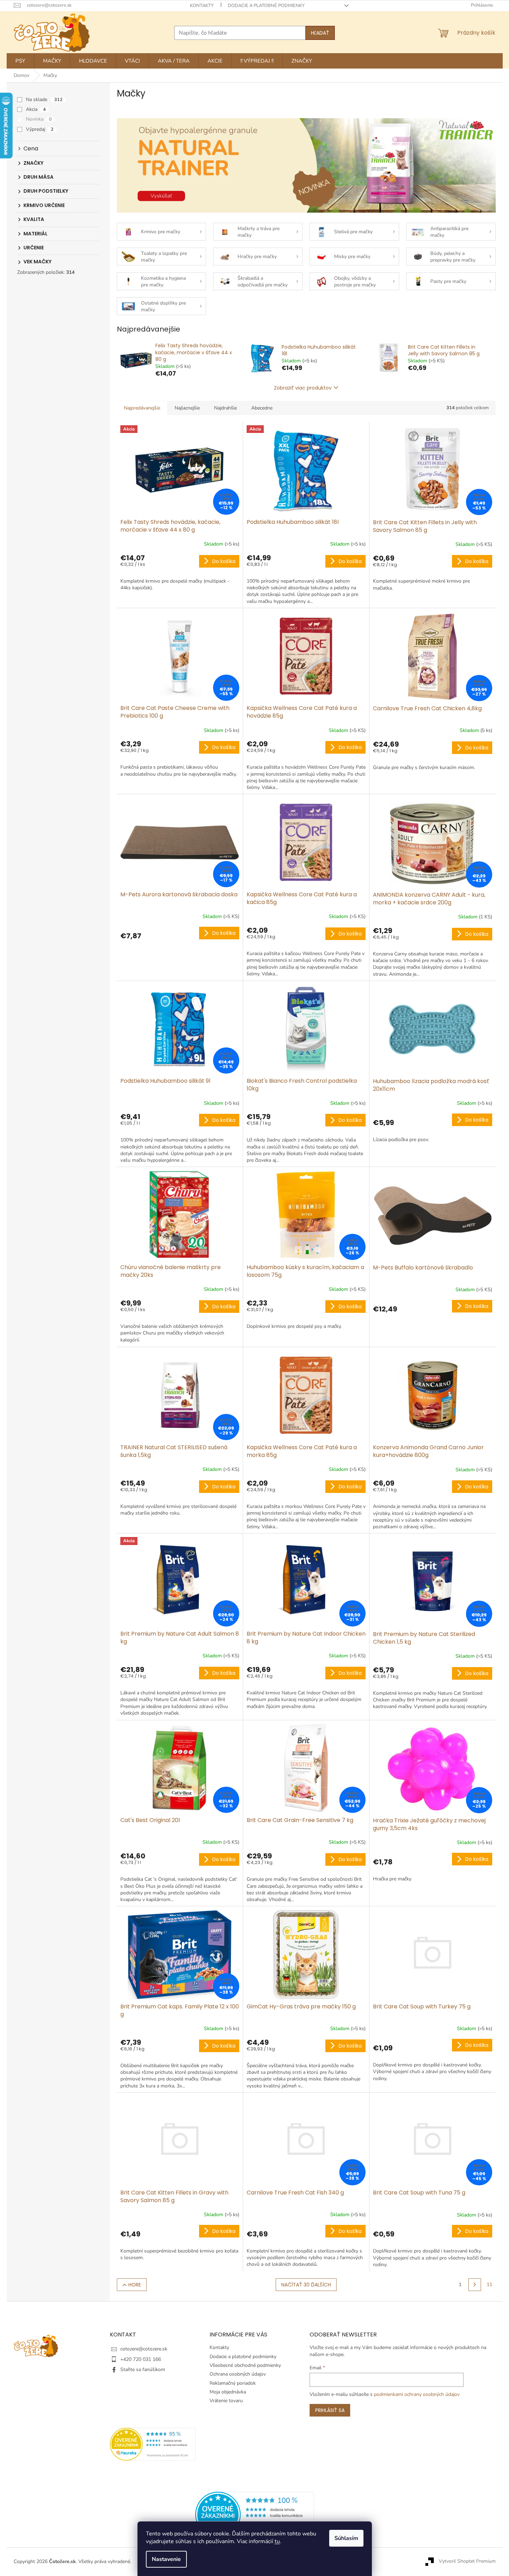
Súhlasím (346, 2538)
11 (489, 2285)
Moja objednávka (228, 2392)
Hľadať (320, 33)
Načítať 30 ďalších (306, 2285)
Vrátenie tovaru (226, 2401)
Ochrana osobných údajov (238, 2374)
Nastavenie (166, 2559)
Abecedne (262, 408)
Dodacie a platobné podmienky (266, 6)
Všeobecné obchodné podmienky (245, 2365)
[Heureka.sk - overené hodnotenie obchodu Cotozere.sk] (255, 2514)
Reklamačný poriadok (233, 2383)
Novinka (39, 119)
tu (277, 2541)
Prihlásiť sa (330, 2410)
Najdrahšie (225, 408)
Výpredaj (40, 129)
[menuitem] (20, 61)
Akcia (36, 109)
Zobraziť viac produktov (303, 388)
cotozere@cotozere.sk (144, 2349)
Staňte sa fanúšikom (143, 2369)
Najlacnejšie (187, 408)
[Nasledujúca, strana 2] (475, 2285)
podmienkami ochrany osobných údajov (417, 2394)
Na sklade (44, 99)
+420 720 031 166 (141, 2359)
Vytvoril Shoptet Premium (467, 2561)
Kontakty (202, 6)
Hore (135, 2285)
